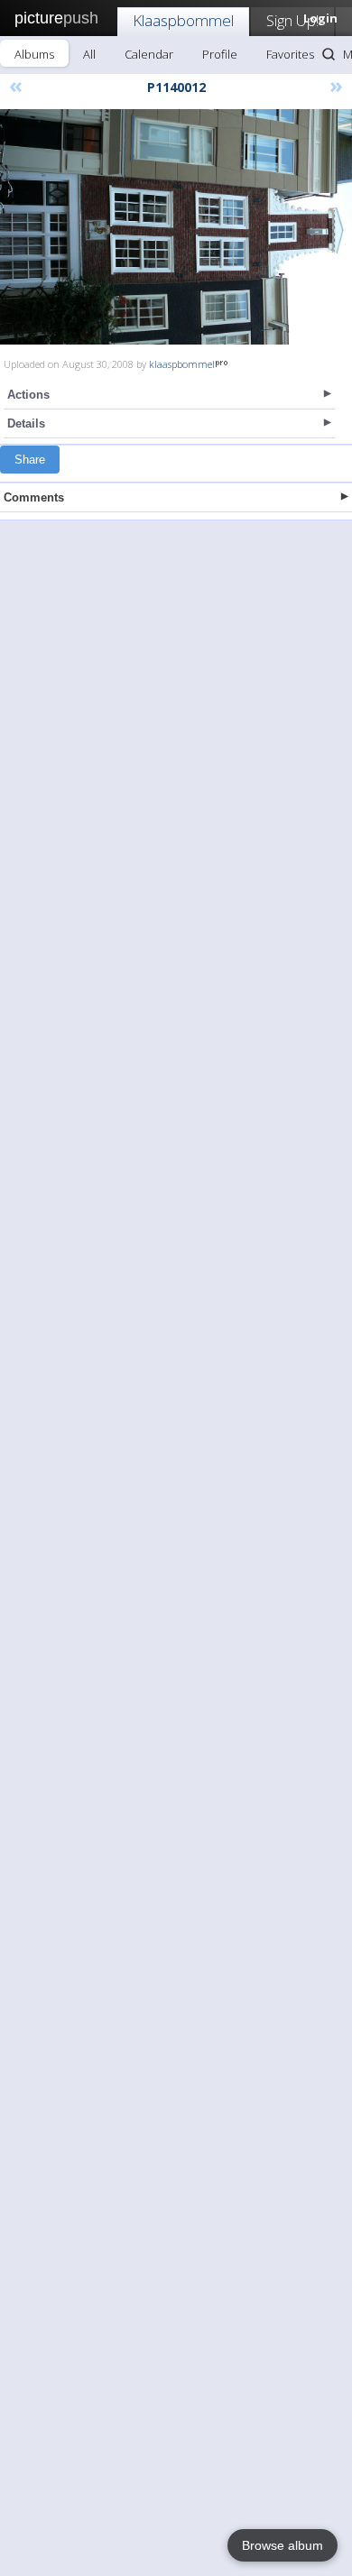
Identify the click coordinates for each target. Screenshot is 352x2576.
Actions (28, 395)
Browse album (283, 2545)
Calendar (149, 54)
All (89, 54)
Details (26, 423)
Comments (34, 497)
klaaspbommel (182, 364)
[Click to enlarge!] (176, 227)
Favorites (290, 54)
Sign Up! (292, 20)
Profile (220, 54)
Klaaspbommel (183, 20)
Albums (34, 54)
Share (30, 460)
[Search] (329, 54)
